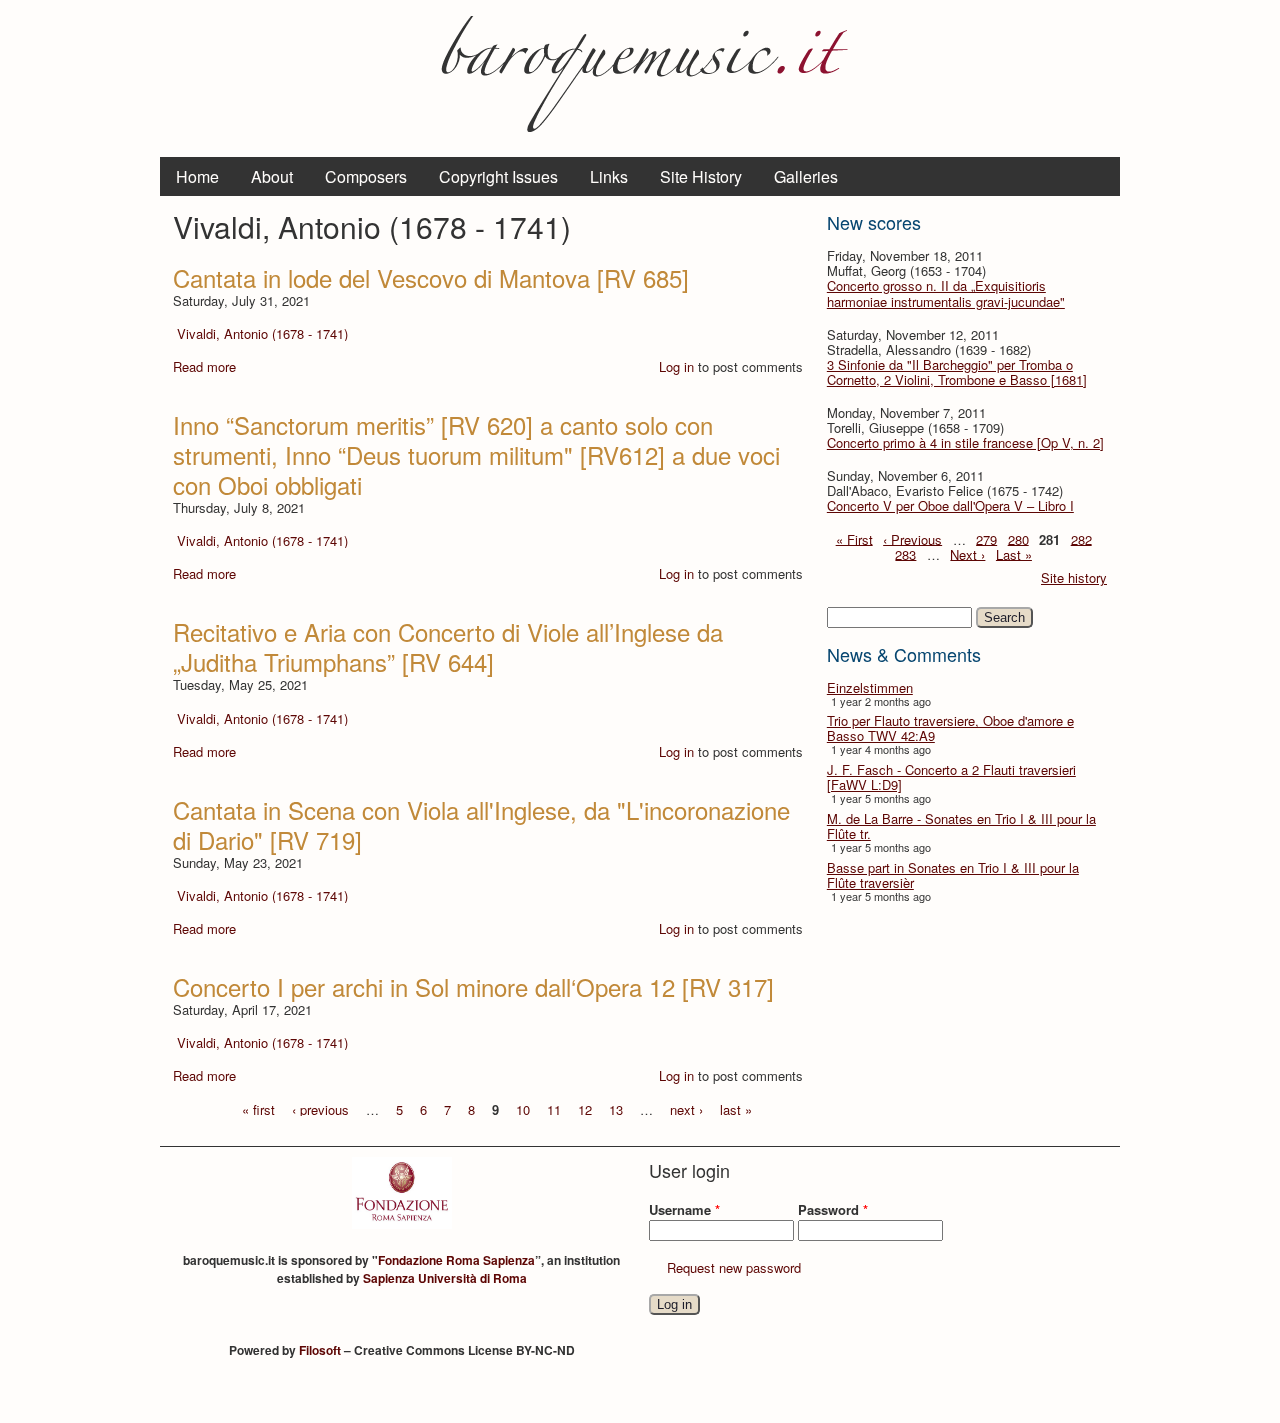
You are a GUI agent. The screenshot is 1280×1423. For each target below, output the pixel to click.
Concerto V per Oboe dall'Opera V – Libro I (950, 505)
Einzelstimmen (870, 687)
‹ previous (320, 1108)
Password (833, 1209)
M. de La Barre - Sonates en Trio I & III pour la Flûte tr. (961, 826)
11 (554, 1108)
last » (736, 1108)
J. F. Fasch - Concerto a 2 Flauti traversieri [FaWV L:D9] (951, 777)
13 (616, 1108)
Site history (1074, 577)
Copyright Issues (498, 176)
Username (684, 1209)
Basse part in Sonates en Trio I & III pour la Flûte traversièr (953, 875)
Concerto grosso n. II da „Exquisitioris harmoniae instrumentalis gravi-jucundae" (946, 293)
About (272, 176)
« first (258, 1108)
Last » (1014, 553)
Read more (204, 366)
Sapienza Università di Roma (445, 1278)
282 (1081, 538)
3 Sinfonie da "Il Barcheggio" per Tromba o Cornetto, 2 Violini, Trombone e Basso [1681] (957, 372)
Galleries (806, 176)
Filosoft (320, 1350)
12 (585, 1108)
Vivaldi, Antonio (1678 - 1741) (262, 333)
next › (686, 1108)
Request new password (734, 1267)
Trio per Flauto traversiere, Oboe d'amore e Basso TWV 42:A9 (950, 728)
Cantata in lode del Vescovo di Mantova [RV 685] (431, 277)
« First (854, 538)
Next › (967, 553)
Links (609, 176)
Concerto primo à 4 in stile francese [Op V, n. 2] (965, 442)
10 (523, 1108)
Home (197, 176)
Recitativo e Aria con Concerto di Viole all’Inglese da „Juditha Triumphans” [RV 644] (448, 646)
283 (905, 553)
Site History (701, 176)
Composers (366, 176)
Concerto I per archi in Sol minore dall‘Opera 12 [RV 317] (473, 986)
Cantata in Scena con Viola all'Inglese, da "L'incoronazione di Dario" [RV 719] (481, 824)
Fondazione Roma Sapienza (456, 1260)
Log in (676, 366)
